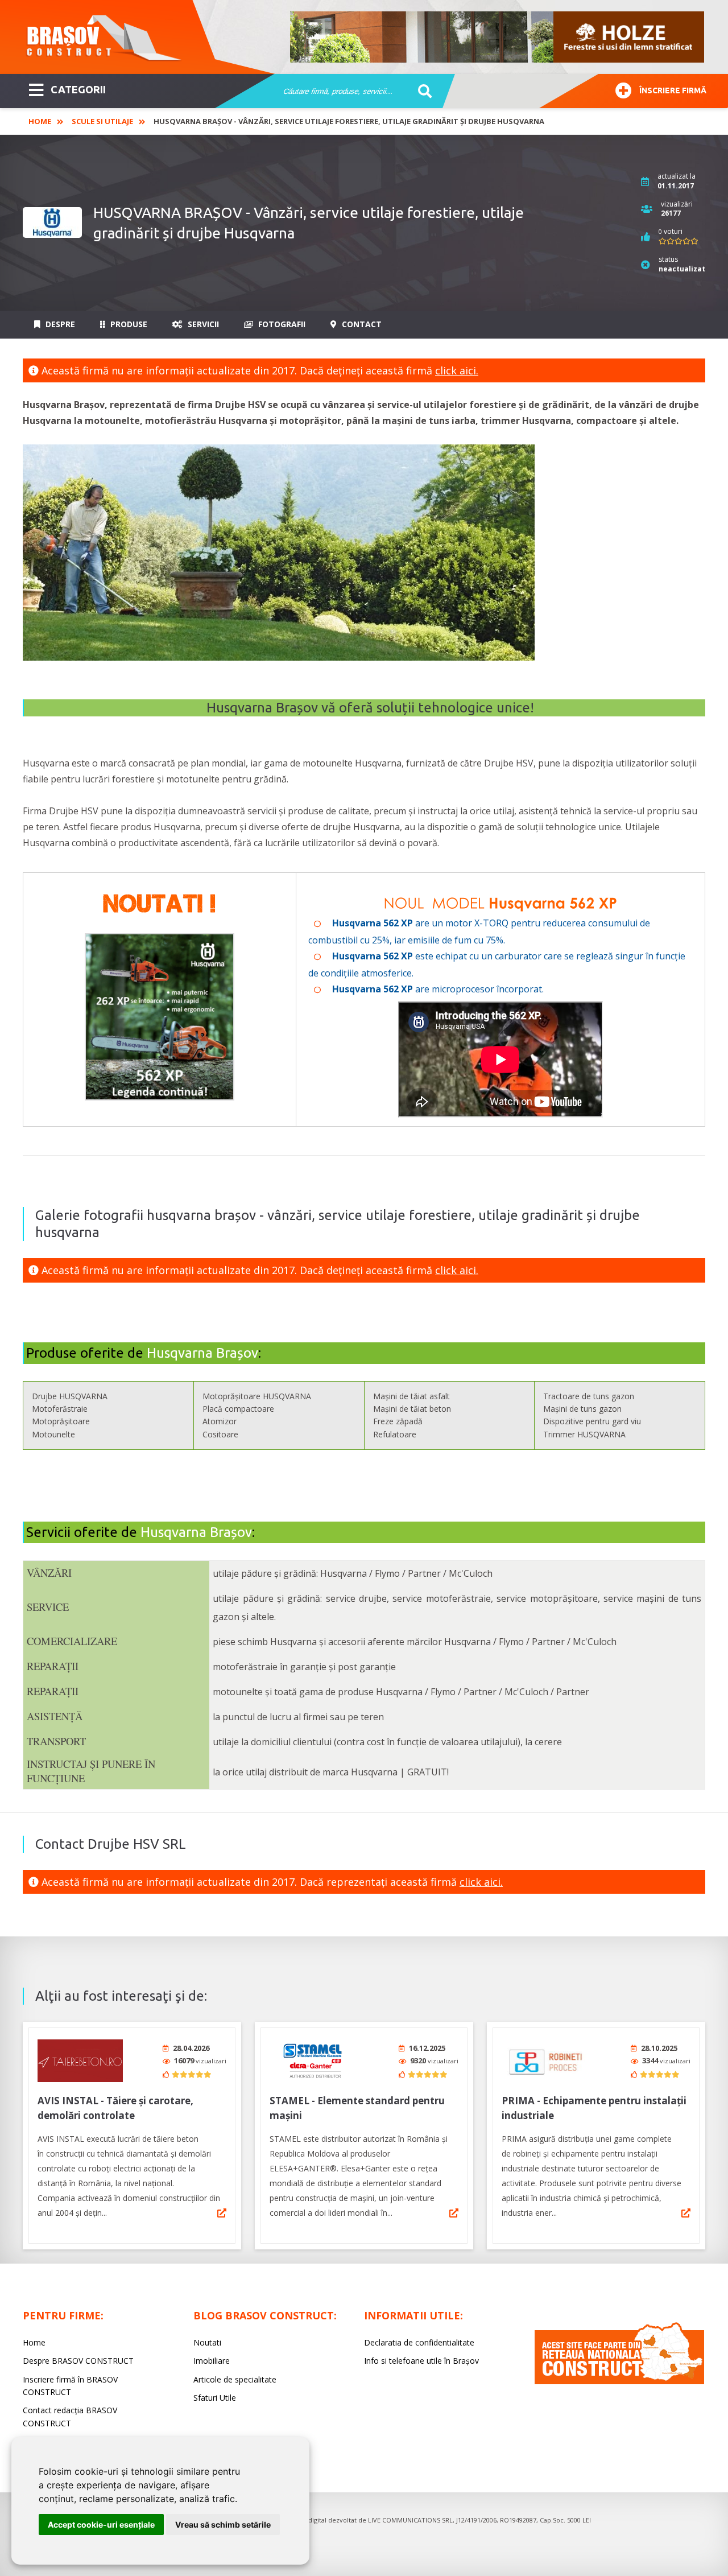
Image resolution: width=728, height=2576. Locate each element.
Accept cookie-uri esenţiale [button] (101, 2525)
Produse (128, 324)
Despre (59, 324)
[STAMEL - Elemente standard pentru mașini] (312, 2061)
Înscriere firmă (673, 90)
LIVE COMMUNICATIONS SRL (410, 2520)
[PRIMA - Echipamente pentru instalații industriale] (544, 2061)
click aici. (457, 370)
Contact (361, 324)
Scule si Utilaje (102, 121)
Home (40, 121)
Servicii (202, 324)
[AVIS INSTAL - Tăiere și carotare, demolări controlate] (80, 2061)
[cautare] (421, 92)
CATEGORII (78, 89)
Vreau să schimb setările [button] (223, 2525)
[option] (498, 37)
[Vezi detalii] (222, 2213)
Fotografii (281, 324)
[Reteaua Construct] (619, 2381)
